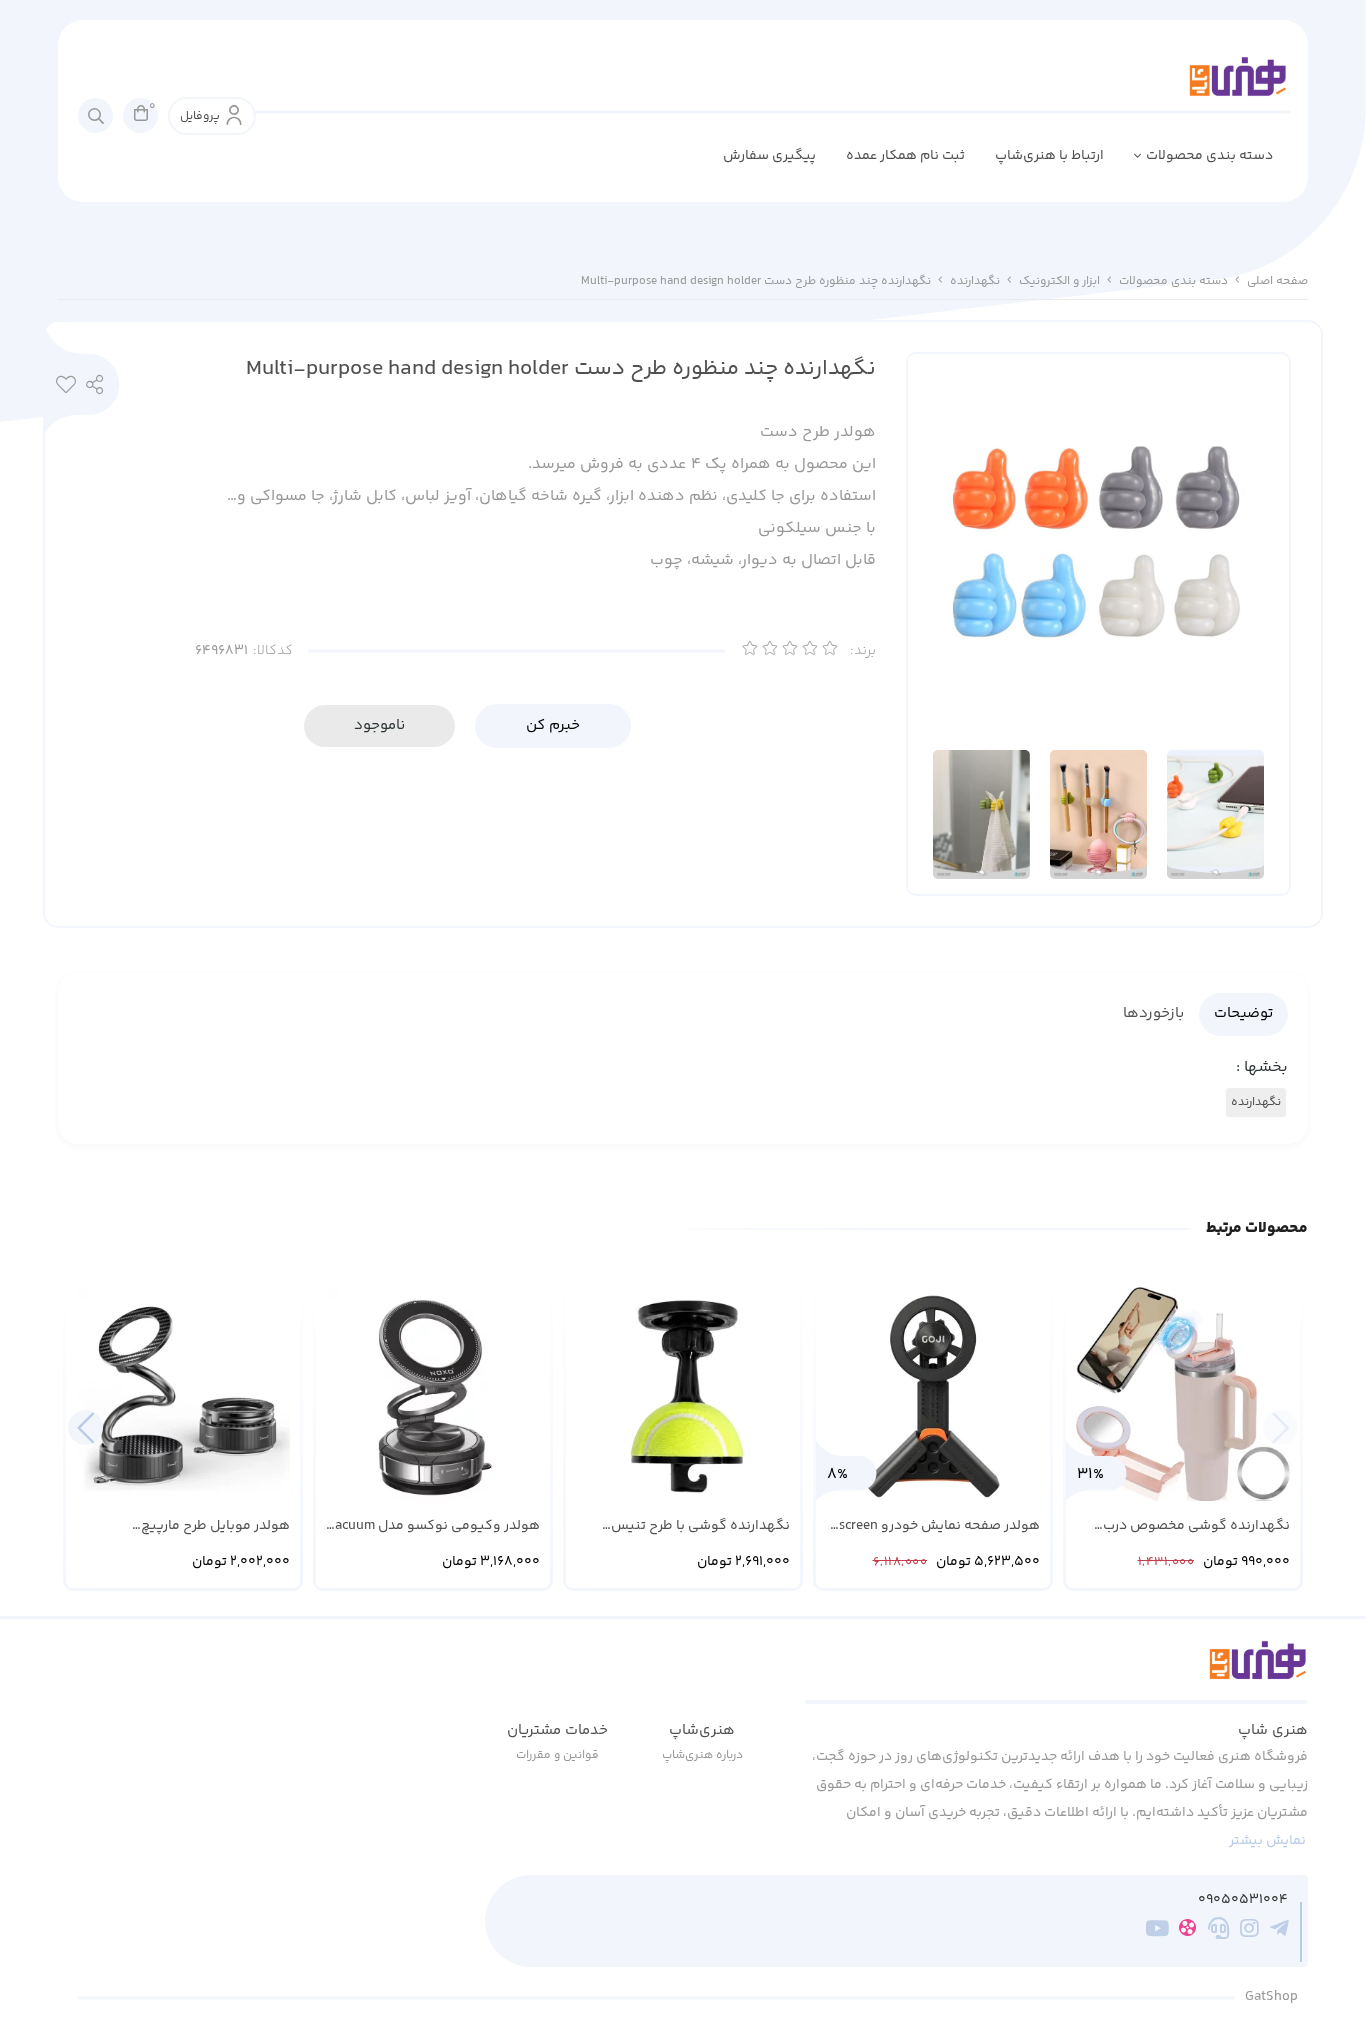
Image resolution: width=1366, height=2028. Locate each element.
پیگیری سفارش (769, 156)
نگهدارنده (975, 281)
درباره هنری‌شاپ (702, 1755)
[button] (85, 1427)
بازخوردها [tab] (1153, 1013)
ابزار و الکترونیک (1059, 281)
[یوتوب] (1157, 1932)
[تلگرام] (1279, 1932)
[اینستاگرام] (1249, 1932)
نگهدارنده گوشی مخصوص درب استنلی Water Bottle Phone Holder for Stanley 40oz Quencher (1186, 1526)
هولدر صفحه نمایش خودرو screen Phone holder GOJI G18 (939, 1526)
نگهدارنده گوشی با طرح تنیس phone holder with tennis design (691, 1526)
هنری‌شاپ (702, 1730)
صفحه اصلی (1277, 281)
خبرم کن (553, 725)
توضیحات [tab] (1243, 1013)
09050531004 (1243, 1900)
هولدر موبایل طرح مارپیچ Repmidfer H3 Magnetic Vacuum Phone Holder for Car (193, 1526)
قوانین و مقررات (557, 1755)
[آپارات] (1187, 1931)
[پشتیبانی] (1218, 1932)
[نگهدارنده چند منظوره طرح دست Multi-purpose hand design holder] (1056, 1672)
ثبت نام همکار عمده (905, 156)
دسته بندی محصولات (1209, 156)
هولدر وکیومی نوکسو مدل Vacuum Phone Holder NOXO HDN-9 (433, 1526)
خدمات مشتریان (557, 1730)
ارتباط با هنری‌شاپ (1049, 156)
